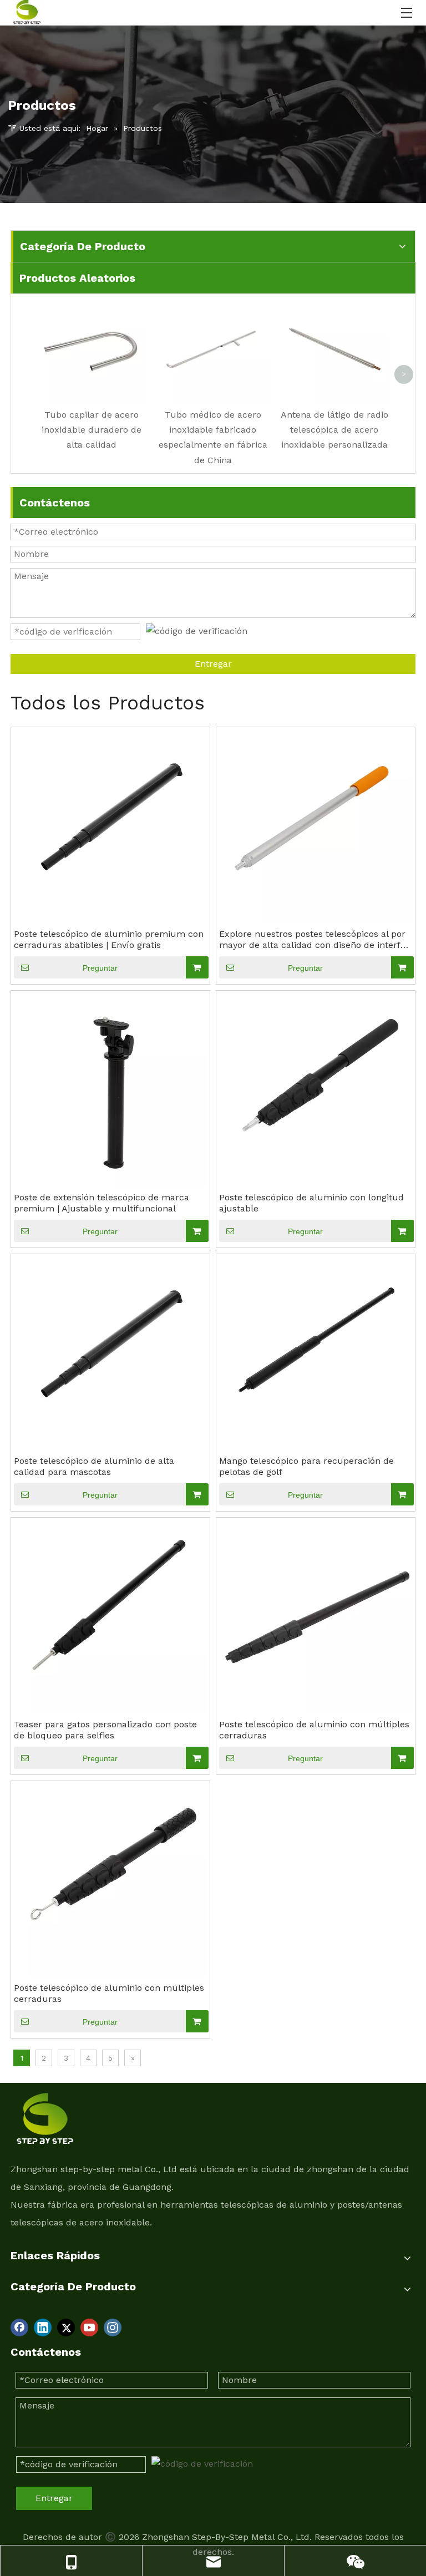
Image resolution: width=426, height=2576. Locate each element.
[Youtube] (89, 2327)
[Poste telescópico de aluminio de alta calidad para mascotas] (110, 1353)
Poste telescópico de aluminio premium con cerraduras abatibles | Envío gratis (109, 939)
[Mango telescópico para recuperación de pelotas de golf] (316, 1353)
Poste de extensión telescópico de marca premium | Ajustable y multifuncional (102, 1203)
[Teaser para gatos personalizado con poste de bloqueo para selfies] (110, 1616)
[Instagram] (113, 2327)
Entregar (213, 664)
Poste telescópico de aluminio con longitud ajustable (311, 1203)
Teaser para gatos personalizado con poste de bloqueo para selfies (105, 1730)
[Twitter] (66, 2327)
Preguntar (100, 968)
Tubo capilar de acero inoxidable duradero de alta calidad (92, 430)
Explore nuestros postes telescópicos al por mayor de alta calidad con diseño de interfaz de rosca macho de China (315, 940)
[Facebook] (19, 2327)
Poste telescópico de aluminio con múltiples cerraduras (314, 1730)
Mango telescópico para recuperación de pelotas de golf (306, 1466)
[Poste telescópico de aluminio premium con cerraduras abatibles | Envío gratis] (110, 826)
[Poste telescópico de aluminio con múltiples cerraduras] (316, 1616)
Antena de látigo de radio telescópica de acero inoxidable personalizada (334, 430)
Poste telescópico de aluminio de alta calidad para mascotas (94, 1466)
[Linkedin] (43, 2327)
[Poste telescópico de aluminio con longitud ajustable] (316, 1089)
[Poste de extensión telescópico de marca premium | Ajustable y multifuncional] (110, 1089)
